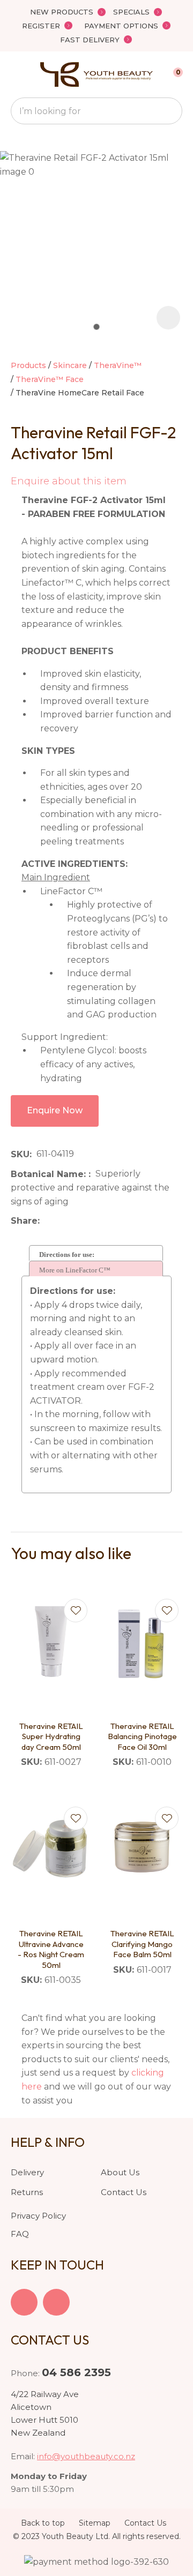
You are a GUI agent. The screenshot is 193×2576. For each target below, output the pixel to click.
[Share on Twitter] (61, 1221)
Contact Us (124, 2192)
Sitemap (95, 2523)
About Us (120, 2172)
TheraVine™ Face (50, 379)
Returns (27, 2192)
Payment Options (121, 26)
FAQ (20, 2234)
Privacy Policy (38, 2216)
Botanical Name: (50, 1174)
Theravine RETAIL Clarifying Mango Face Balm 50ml (142, 1944)
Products (28, 365)
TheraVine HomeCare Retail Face (80, 393)
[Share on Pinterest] (94, 1221)
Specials (131, 12)
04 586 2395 (76, 2372)
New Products (62, 12)
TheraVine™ (118, 365)
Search (169, 111)
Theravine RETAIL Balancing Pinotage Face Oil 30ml (142, 1736)
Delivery (27, 2172)
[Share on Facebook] (46, 1221)
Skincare (70, 365)
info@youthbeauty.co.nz (86, 2456)
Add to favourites (76, 1611)
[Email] (77, 1221)
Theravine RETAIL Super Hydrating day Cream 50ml (51, 1736)
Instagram (56, 2302)
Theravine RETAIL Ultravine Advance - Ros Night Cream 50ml (51, 1949)
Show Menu (17, 75)
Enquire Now (55, 1110)
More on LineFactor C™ (75, 1270)
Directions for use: (67, 1255)
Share (24, 1221)
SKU (20, 1154)
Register (41, 26)
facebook (24, 2302)
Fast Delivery (90, 40)
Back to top (43, 2523)
